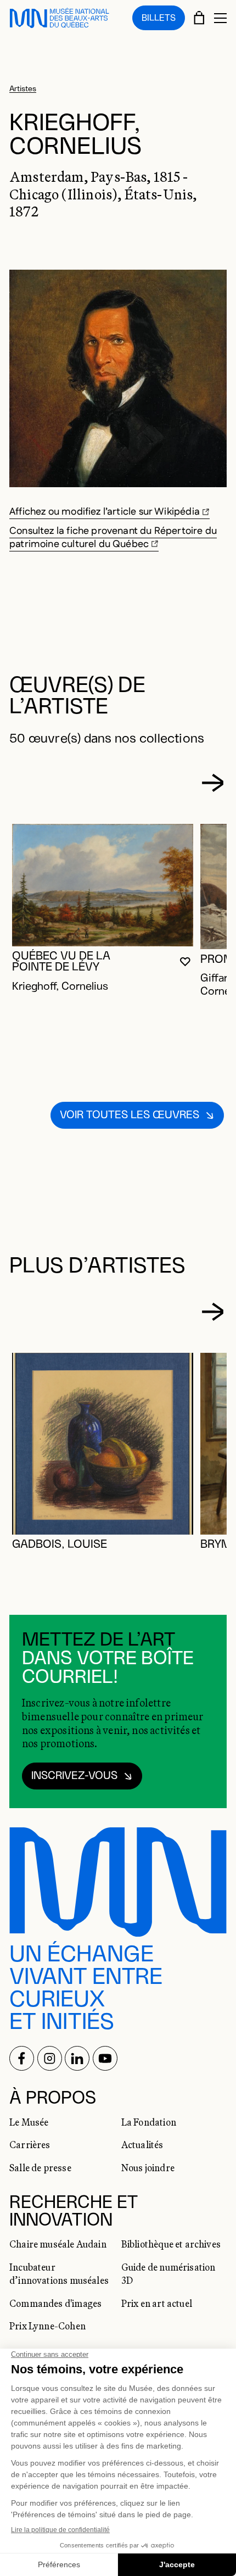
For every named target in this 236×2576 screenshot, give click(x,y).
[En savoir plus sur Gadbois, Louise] (103, 1444)
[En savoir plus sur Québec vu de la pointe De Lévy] (103, 885)
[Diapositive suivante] (213, 783)
